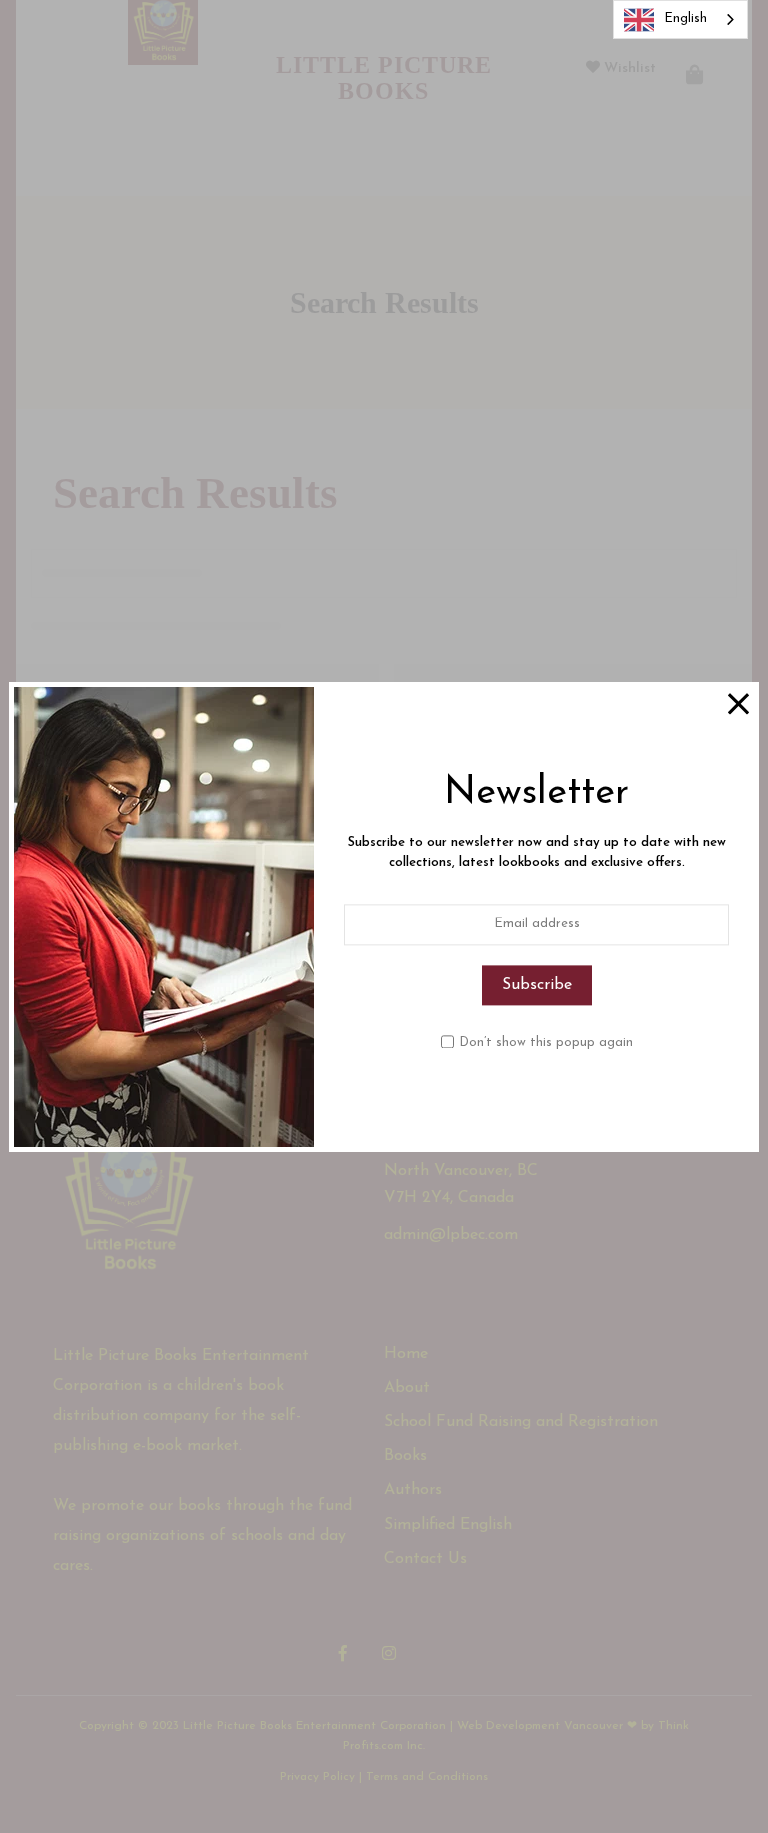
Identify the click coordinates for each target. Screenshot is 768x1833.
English (685, 18)
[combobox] (680, 19)
